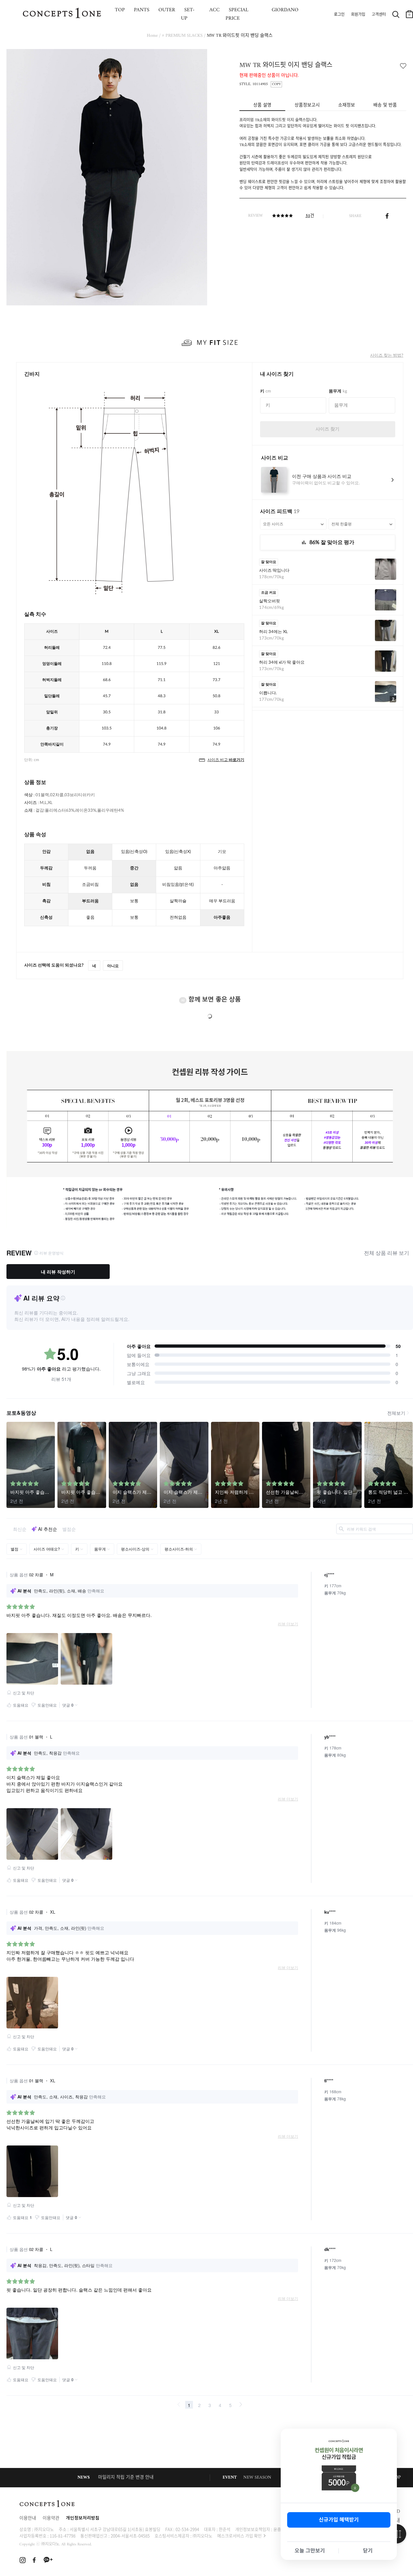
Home (152, 36)
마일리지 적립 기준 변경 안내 (126, 2477)
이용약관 (51, 2518)
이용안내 (28, 2518)
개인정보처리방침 (83, 2518)
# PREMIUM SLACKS (182, 36)
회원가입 (358, 15)
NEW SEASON (257, 2477)
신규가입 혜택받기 (339, 2520)
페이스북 (387, 216)
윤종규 (279, 2529)
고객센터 (379, 15)
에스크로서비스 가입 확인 (239, 2536)
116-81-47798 (63, 2536)
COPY (276, 84)
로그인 (339, 15)
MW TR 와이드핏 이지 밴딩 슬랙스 (240, 36)
